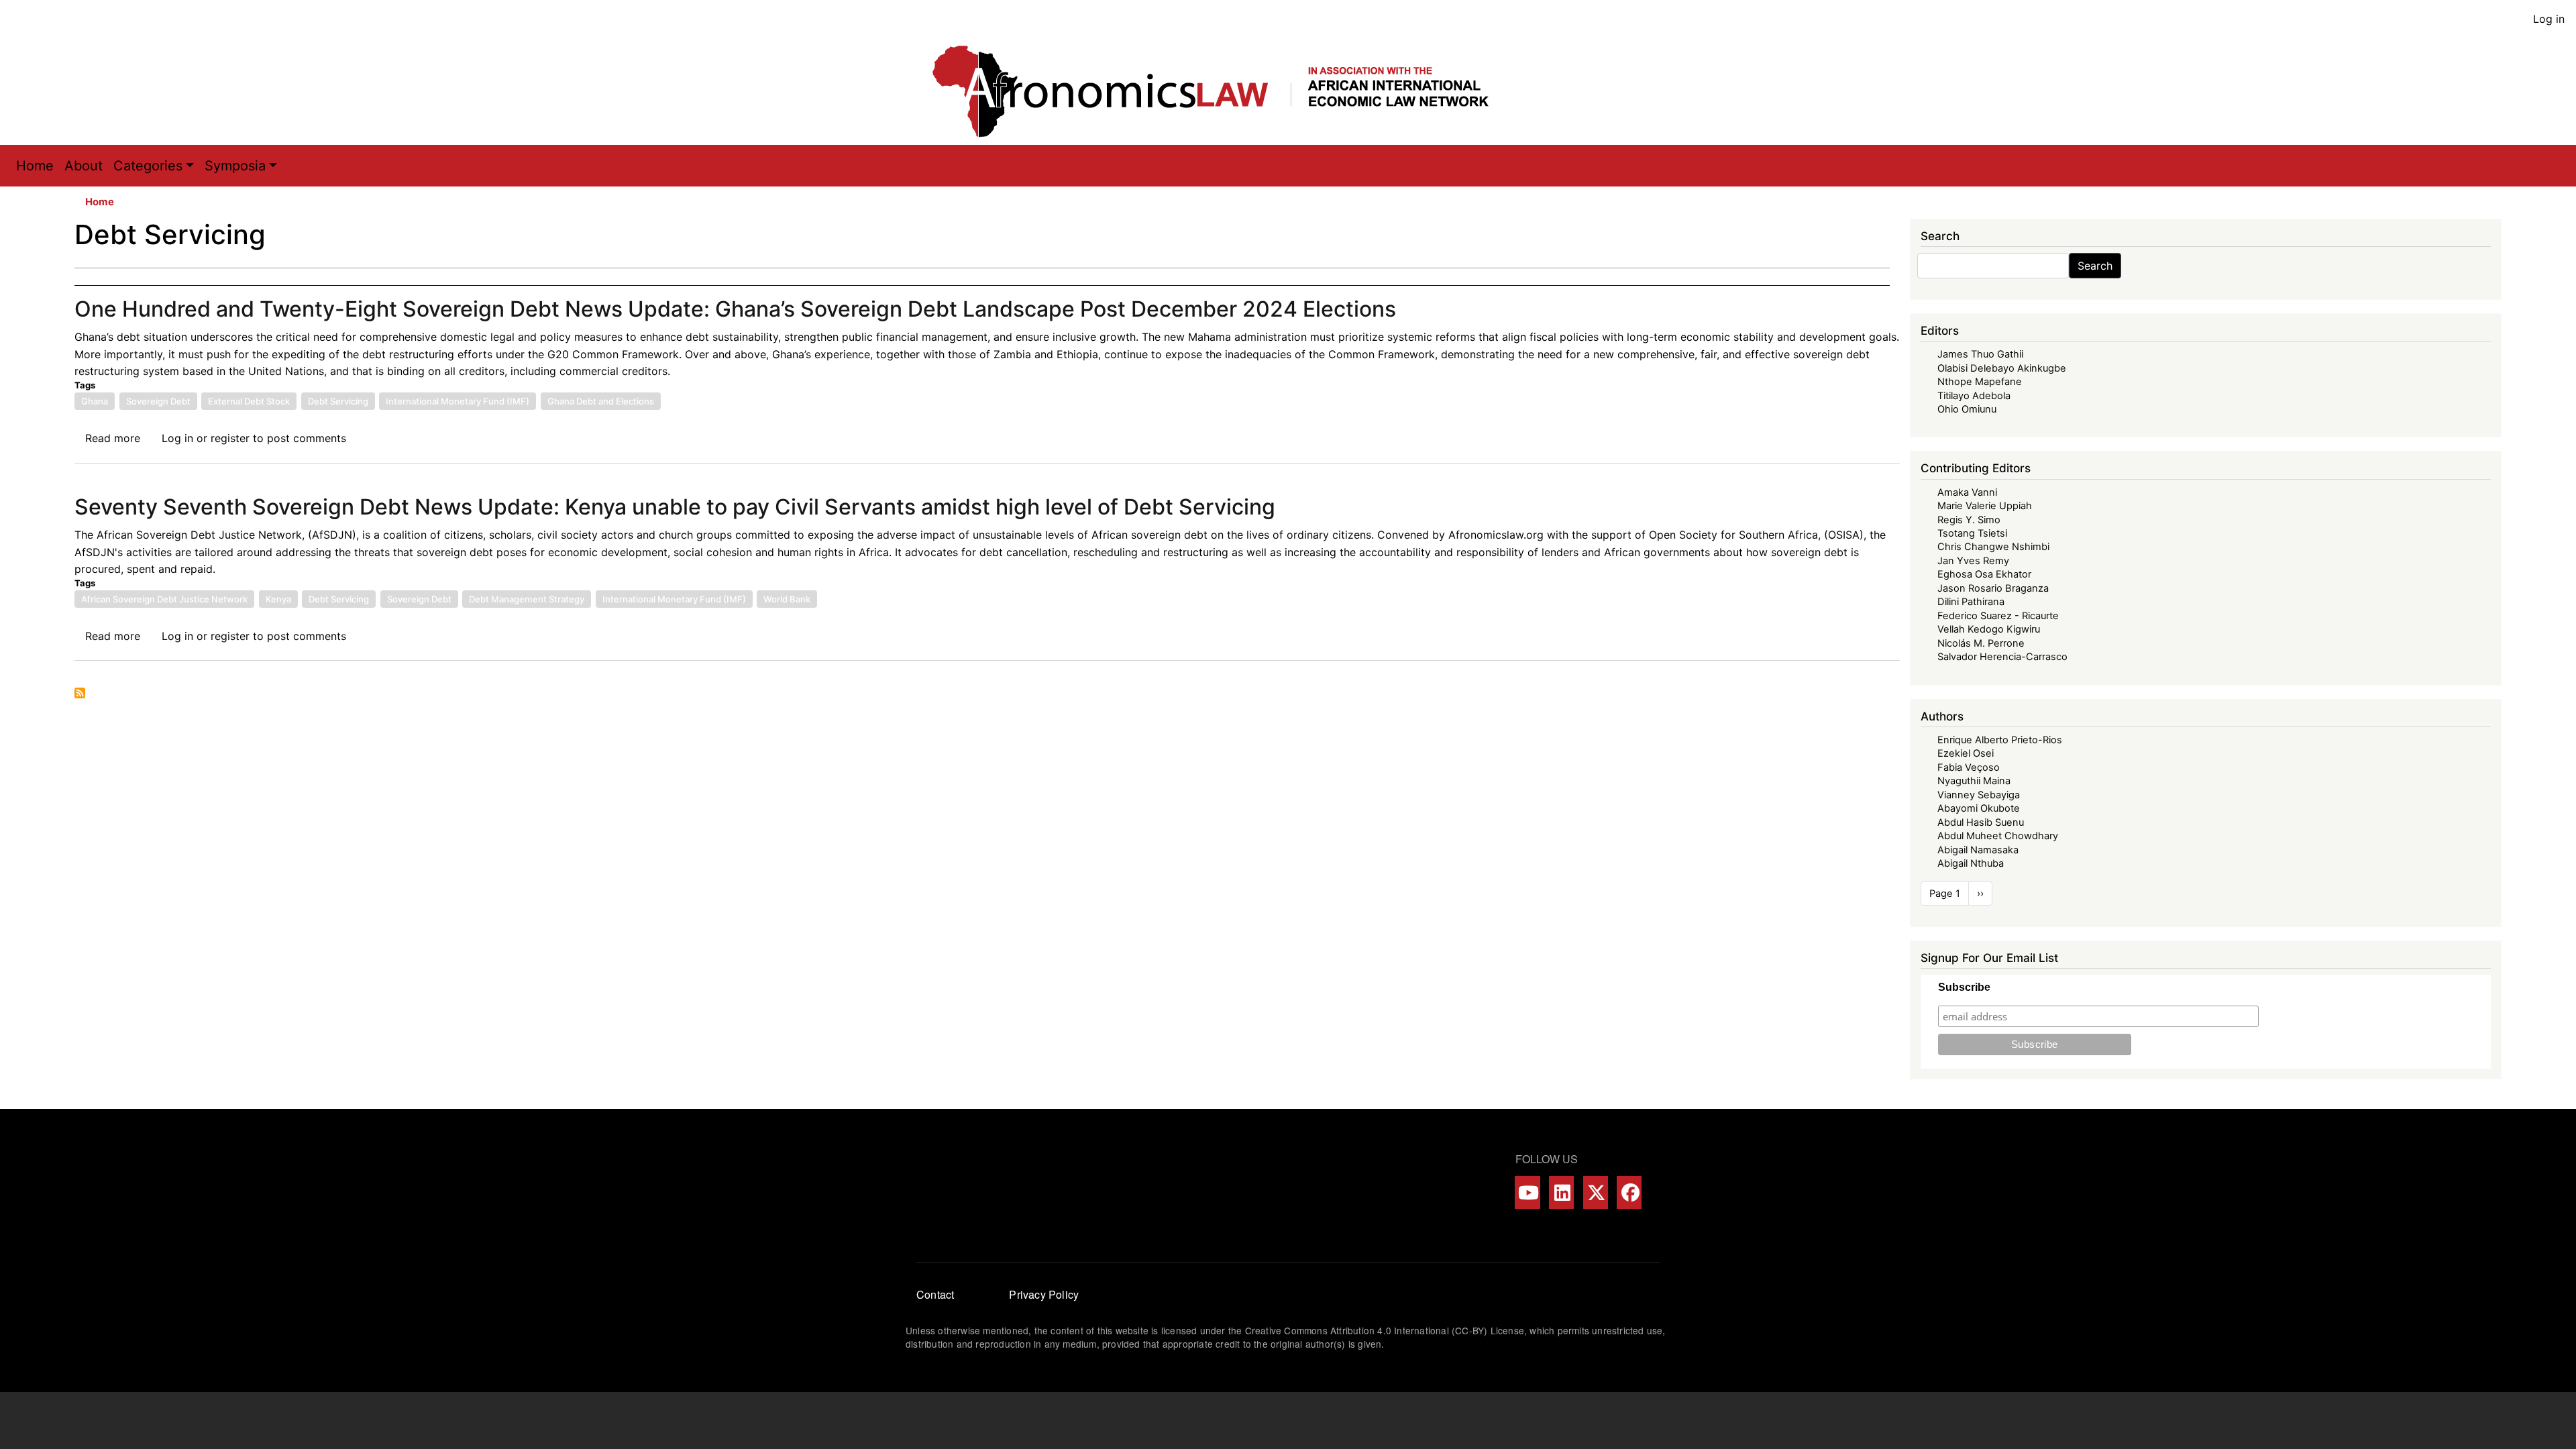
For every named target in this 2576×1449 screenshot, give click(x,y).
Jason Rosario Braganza (1993, 588)
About (84, 166)
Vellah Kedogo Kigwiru (1989, 629)
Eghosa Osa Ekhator (1984, 574)
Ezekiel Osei (1966, 753)
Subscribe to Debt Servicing (80, 693)
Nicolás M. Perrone (1981, 643)
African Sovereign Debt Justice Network (164, 599)
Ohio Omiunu (1967, 409)
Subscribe (1964, 987)
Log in (2549, 19)
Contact (935, 1294)
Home (35, 166)
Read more (113, 438)
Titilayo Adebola (1974, 396)
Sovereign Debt (158, 401)
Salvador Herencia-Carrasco (2002, 657)
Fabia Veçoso (1969, 767)
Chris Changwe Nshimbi (1993, 547)
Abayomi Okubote (1979, 808)
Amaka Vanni (1967, 492)
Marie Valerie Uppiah (1985, 506)
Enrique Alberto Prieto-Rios (2000, 740)
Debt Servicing (338, 401)
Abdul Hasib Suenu (1981, 822)
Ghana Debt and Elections (601, 401)
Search (2095, 266)
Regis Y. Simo (1969, 520)
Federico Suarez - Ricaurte (1998, 616)
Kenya (278, 599)
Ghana (95, 401)
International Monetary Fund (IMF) (458, 401)
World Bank (787, 599)
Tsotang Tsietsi (1972, 533)
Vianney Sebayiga (1979, 795)
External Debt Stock (249, 401)
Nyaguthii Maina (1974, 781)
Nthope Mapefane (1980, 382)
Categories (148, 166)
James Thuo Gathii (1980, 354)
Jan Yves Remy (1973, 561)
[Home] (1224, 91)
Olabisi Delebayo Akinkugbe (2002, 368)
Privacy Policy (1044, 1294)
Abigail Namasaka (1978, 850)
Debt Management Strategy (527, 599)
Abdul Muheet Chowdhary (1998, 836)
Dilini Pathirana (1971, 602)
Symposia (235, 166)
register (230, 438)
